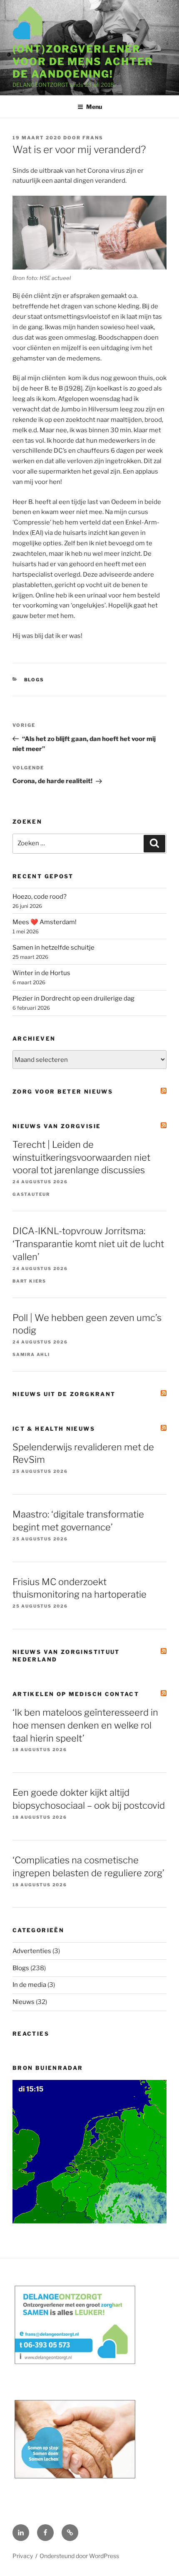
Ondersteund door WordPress (79, 2556)
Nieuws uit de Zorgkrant (64, 1394)
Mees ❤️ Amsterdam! (45, 922)
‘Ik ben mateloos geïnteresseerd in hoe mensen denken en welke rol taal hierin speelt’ (85, 1725)
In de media (29, 1985)
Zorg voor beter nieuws (63, 1091)
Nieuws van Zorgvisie (57, 1126)
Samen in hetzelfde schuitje (53, 948)
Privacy (23, 2556)
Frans (93, 138)
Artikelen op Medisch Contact (76, 1694)
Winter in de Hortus (41, 973)
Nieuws (24, 2002)
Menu (94, 107)
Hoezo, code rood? (40, 897)
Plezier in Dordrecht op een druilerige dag (73, 998)
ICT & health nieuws (54, 1429)
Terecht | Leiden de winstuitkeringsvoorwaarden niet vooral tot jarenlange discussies (81, 1157)
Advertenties (32, 1951)
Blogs (34, 680)
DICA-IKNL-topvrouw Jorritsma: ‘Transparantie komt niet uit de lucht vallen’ (88, 1244)
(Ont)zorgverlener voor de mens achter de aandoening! (83, 62)
